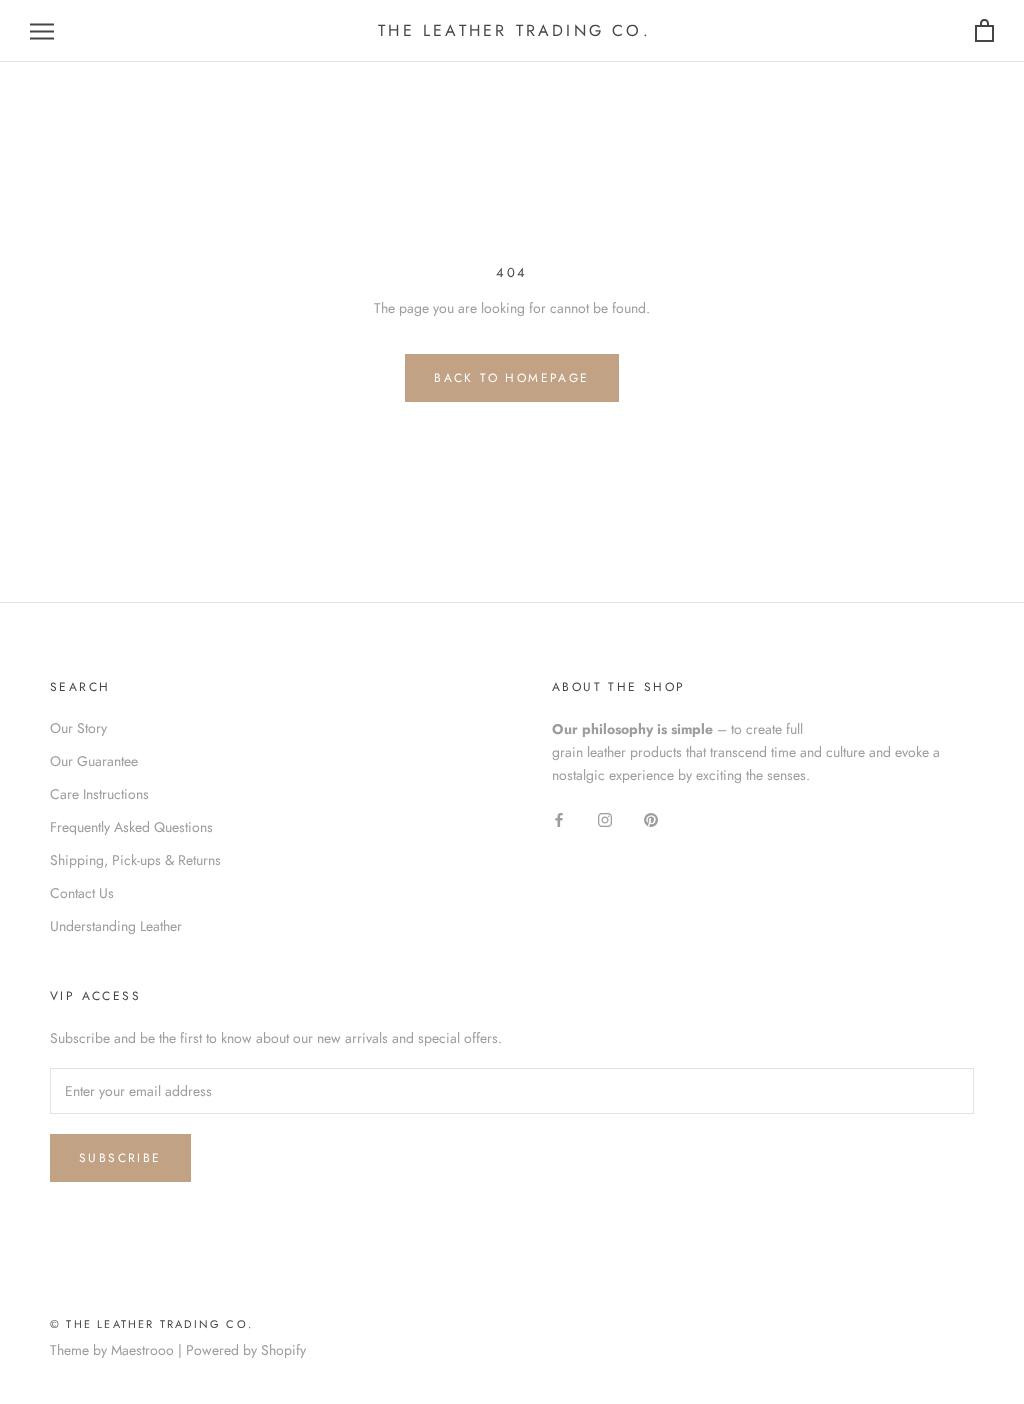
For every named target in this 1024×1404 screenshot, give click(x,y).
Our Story (78, 728)
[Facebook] (559, 818)
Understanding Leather (116, 926)
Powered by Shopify (246, 1350)
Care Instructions (99, 794)
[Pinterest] (651, 818)
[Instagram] (605, 818)
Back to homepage (511, 378)
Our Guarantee (94, 761)
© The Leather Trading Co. (151, 1324)
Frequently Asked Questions (131, 827)
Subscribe (120, 1158)
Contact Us (82, 893)
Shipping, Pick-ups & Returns (135, 860)
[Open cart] (984, 31)
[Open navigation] (42, 31)
